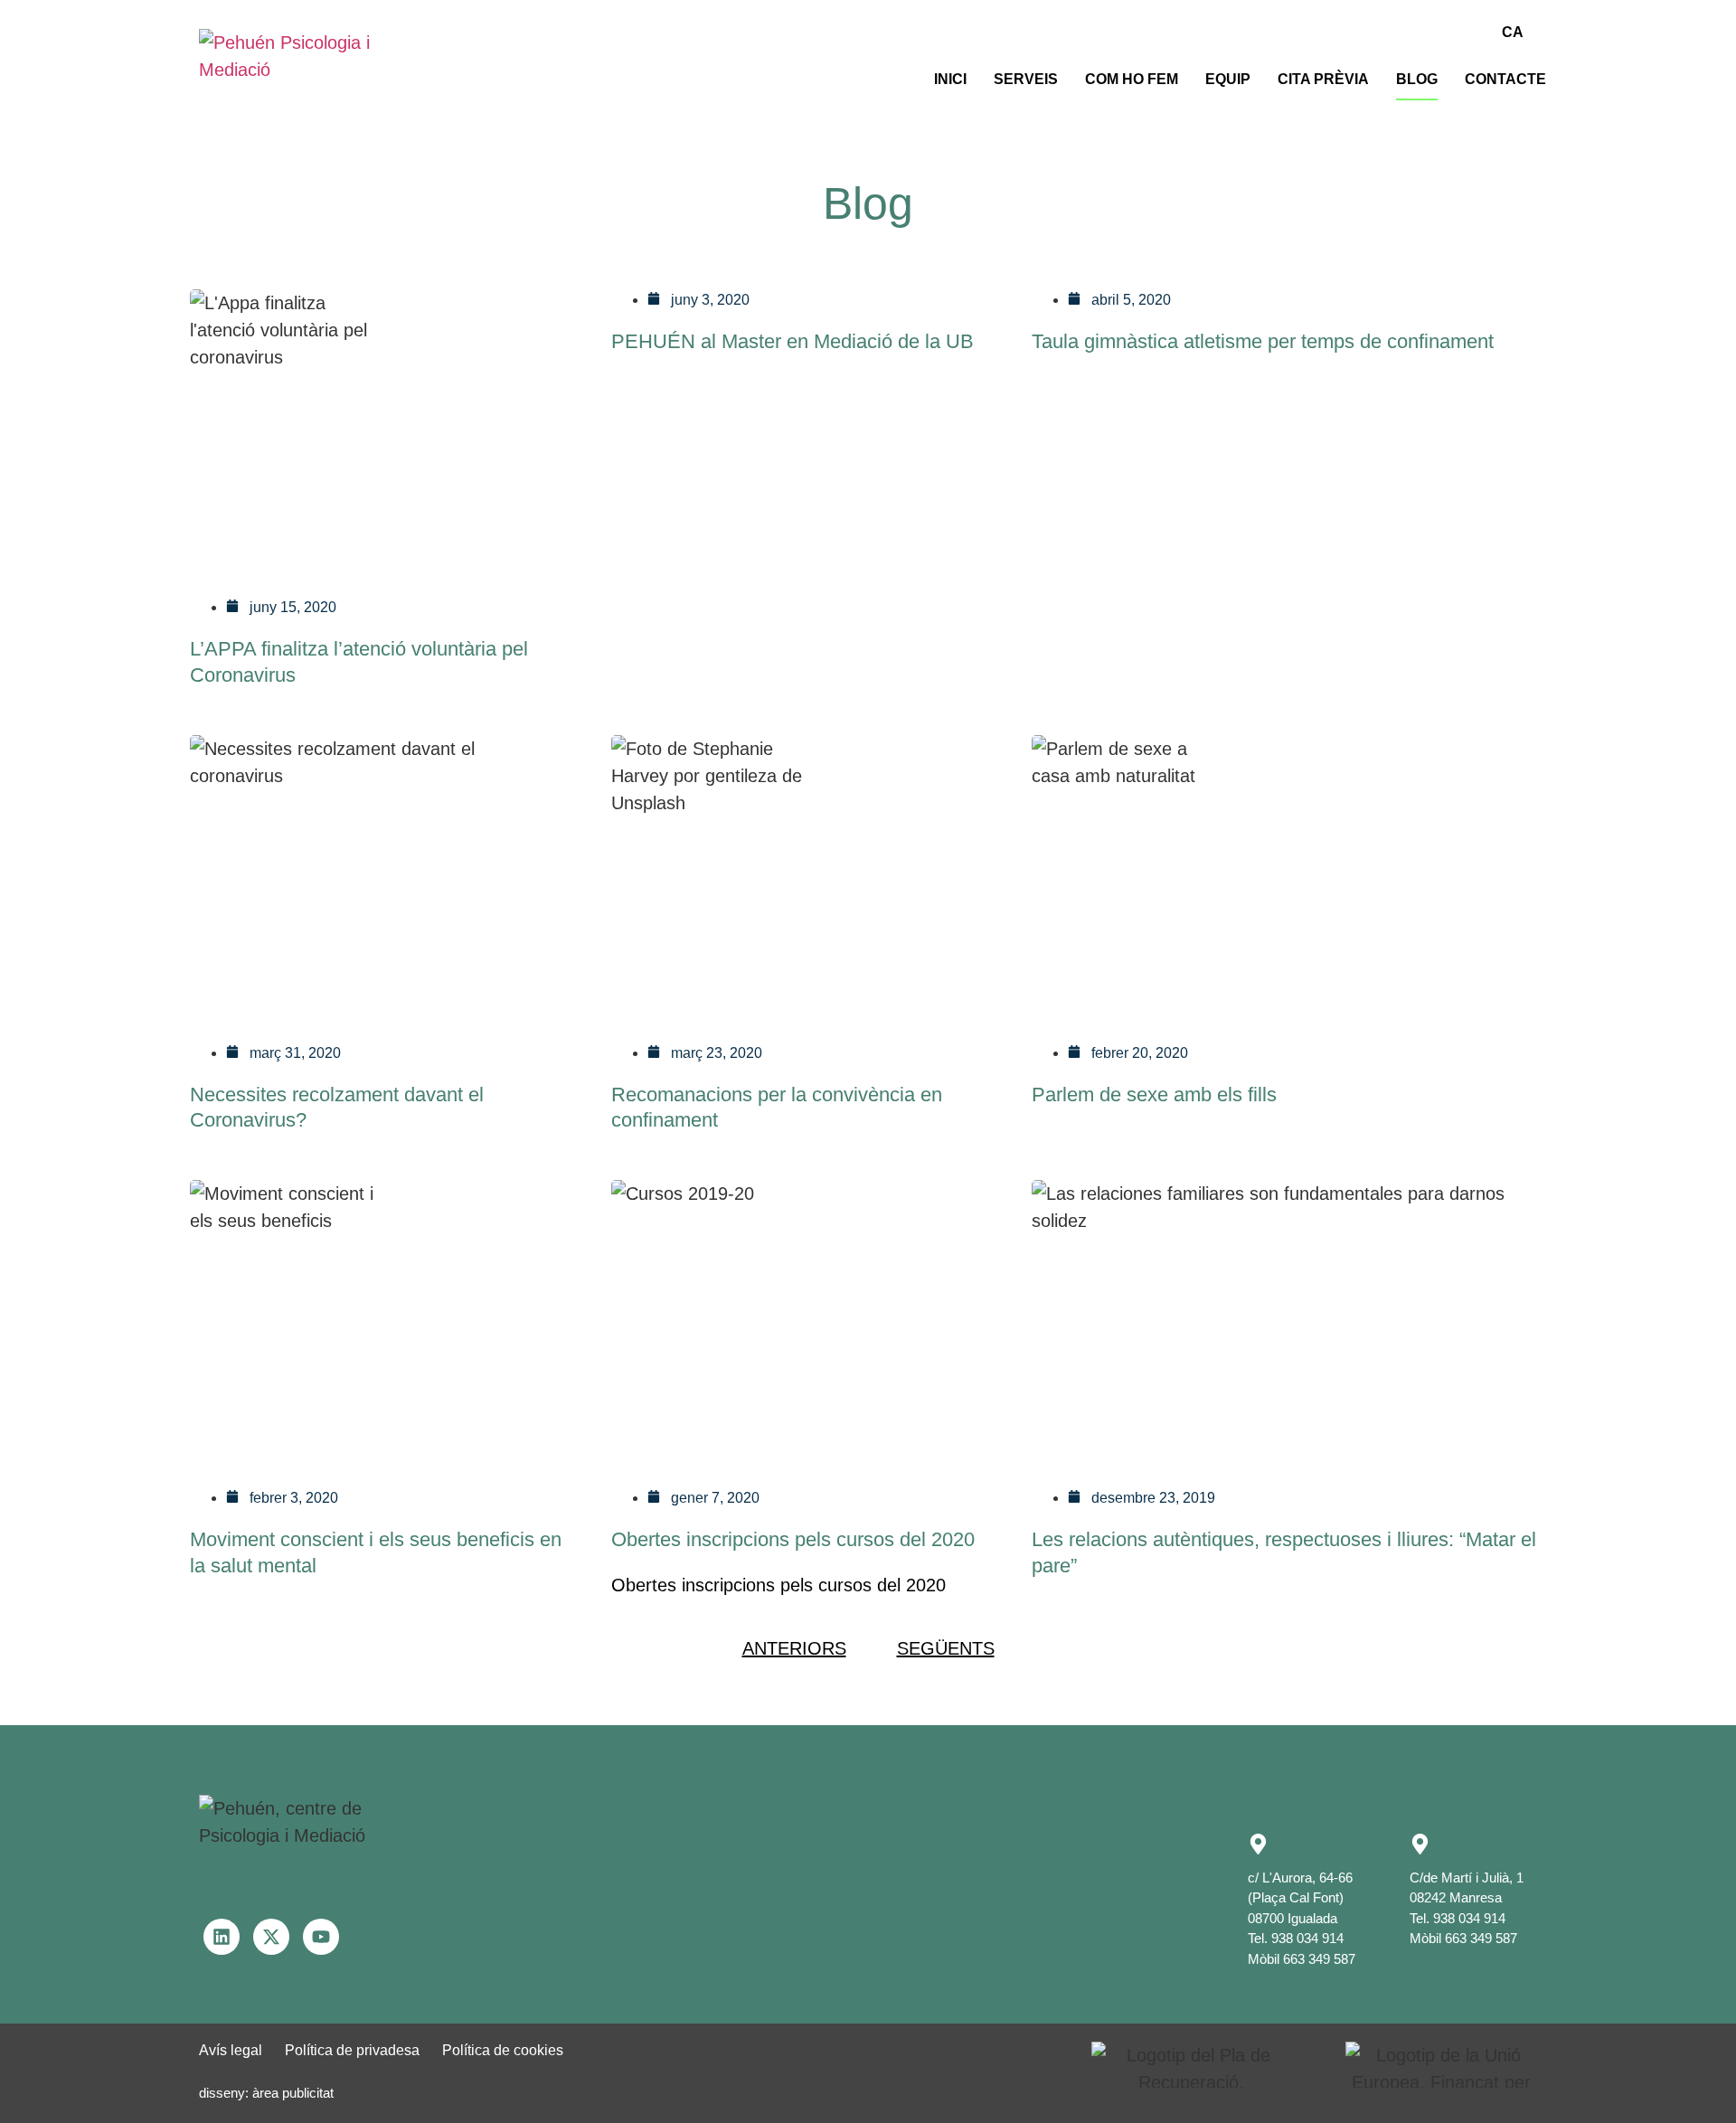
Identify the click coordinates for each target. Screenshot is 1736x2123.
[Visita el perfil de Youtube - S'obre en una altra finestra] (321, 1937)
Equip (1228, 79)
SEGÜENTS (946, 1648)
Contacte (1505, 79)
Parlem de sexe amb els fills (1154, 1095)
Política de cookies (503, 2050)
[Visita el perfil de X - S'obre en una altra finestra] (271, 1937)
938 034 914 (1307, 1938)
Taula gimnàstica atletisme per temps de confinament (1263, 341)
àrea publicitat (293, 2093)
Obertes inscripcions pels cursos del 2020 (793, 1539)
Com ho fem (1132, 79)
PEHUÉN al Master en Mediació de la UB (793, 341)
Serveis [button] (1026, 79)
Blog (1417, 79)
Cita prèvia (1323, 79)
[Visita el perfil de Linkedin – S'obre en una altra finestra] (222, 1937)
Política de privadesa (352, 2050)
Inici (950, 79)
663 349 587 (1319, 1959)
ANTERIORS (794, 1648)
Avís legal (231, 2050)
